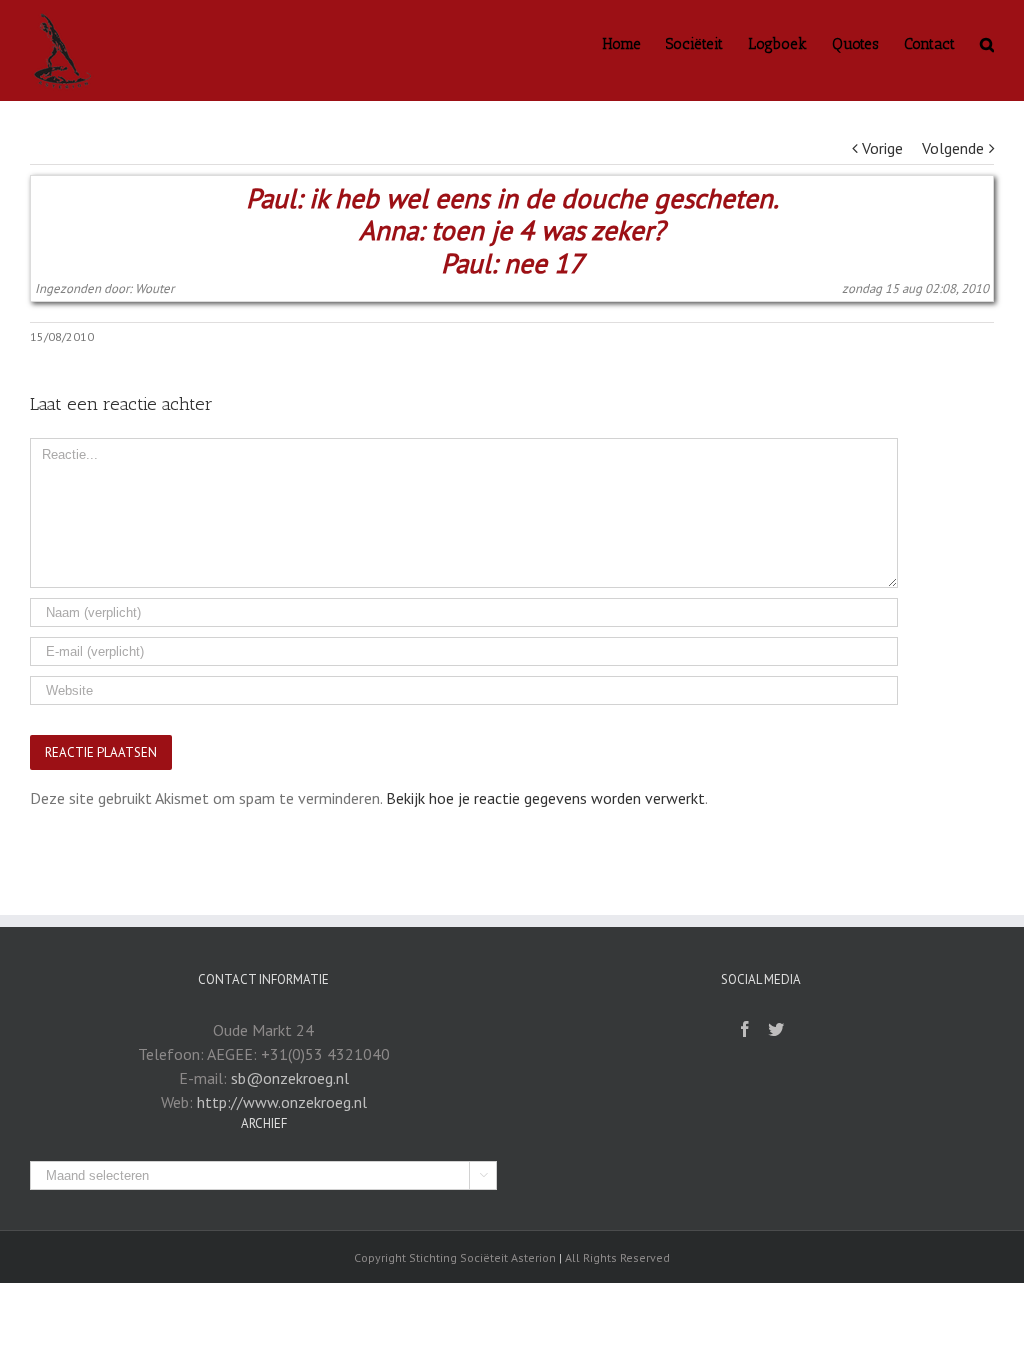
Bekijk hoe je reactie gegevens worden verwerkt (545, 798)
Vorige (882, 148)
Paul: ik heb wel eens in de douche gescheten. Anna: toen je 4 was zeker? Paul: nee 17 (512, 231)
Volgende (953, 148)
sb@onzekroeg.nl (290, 1078)
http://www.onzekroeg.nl (282, 1102)
